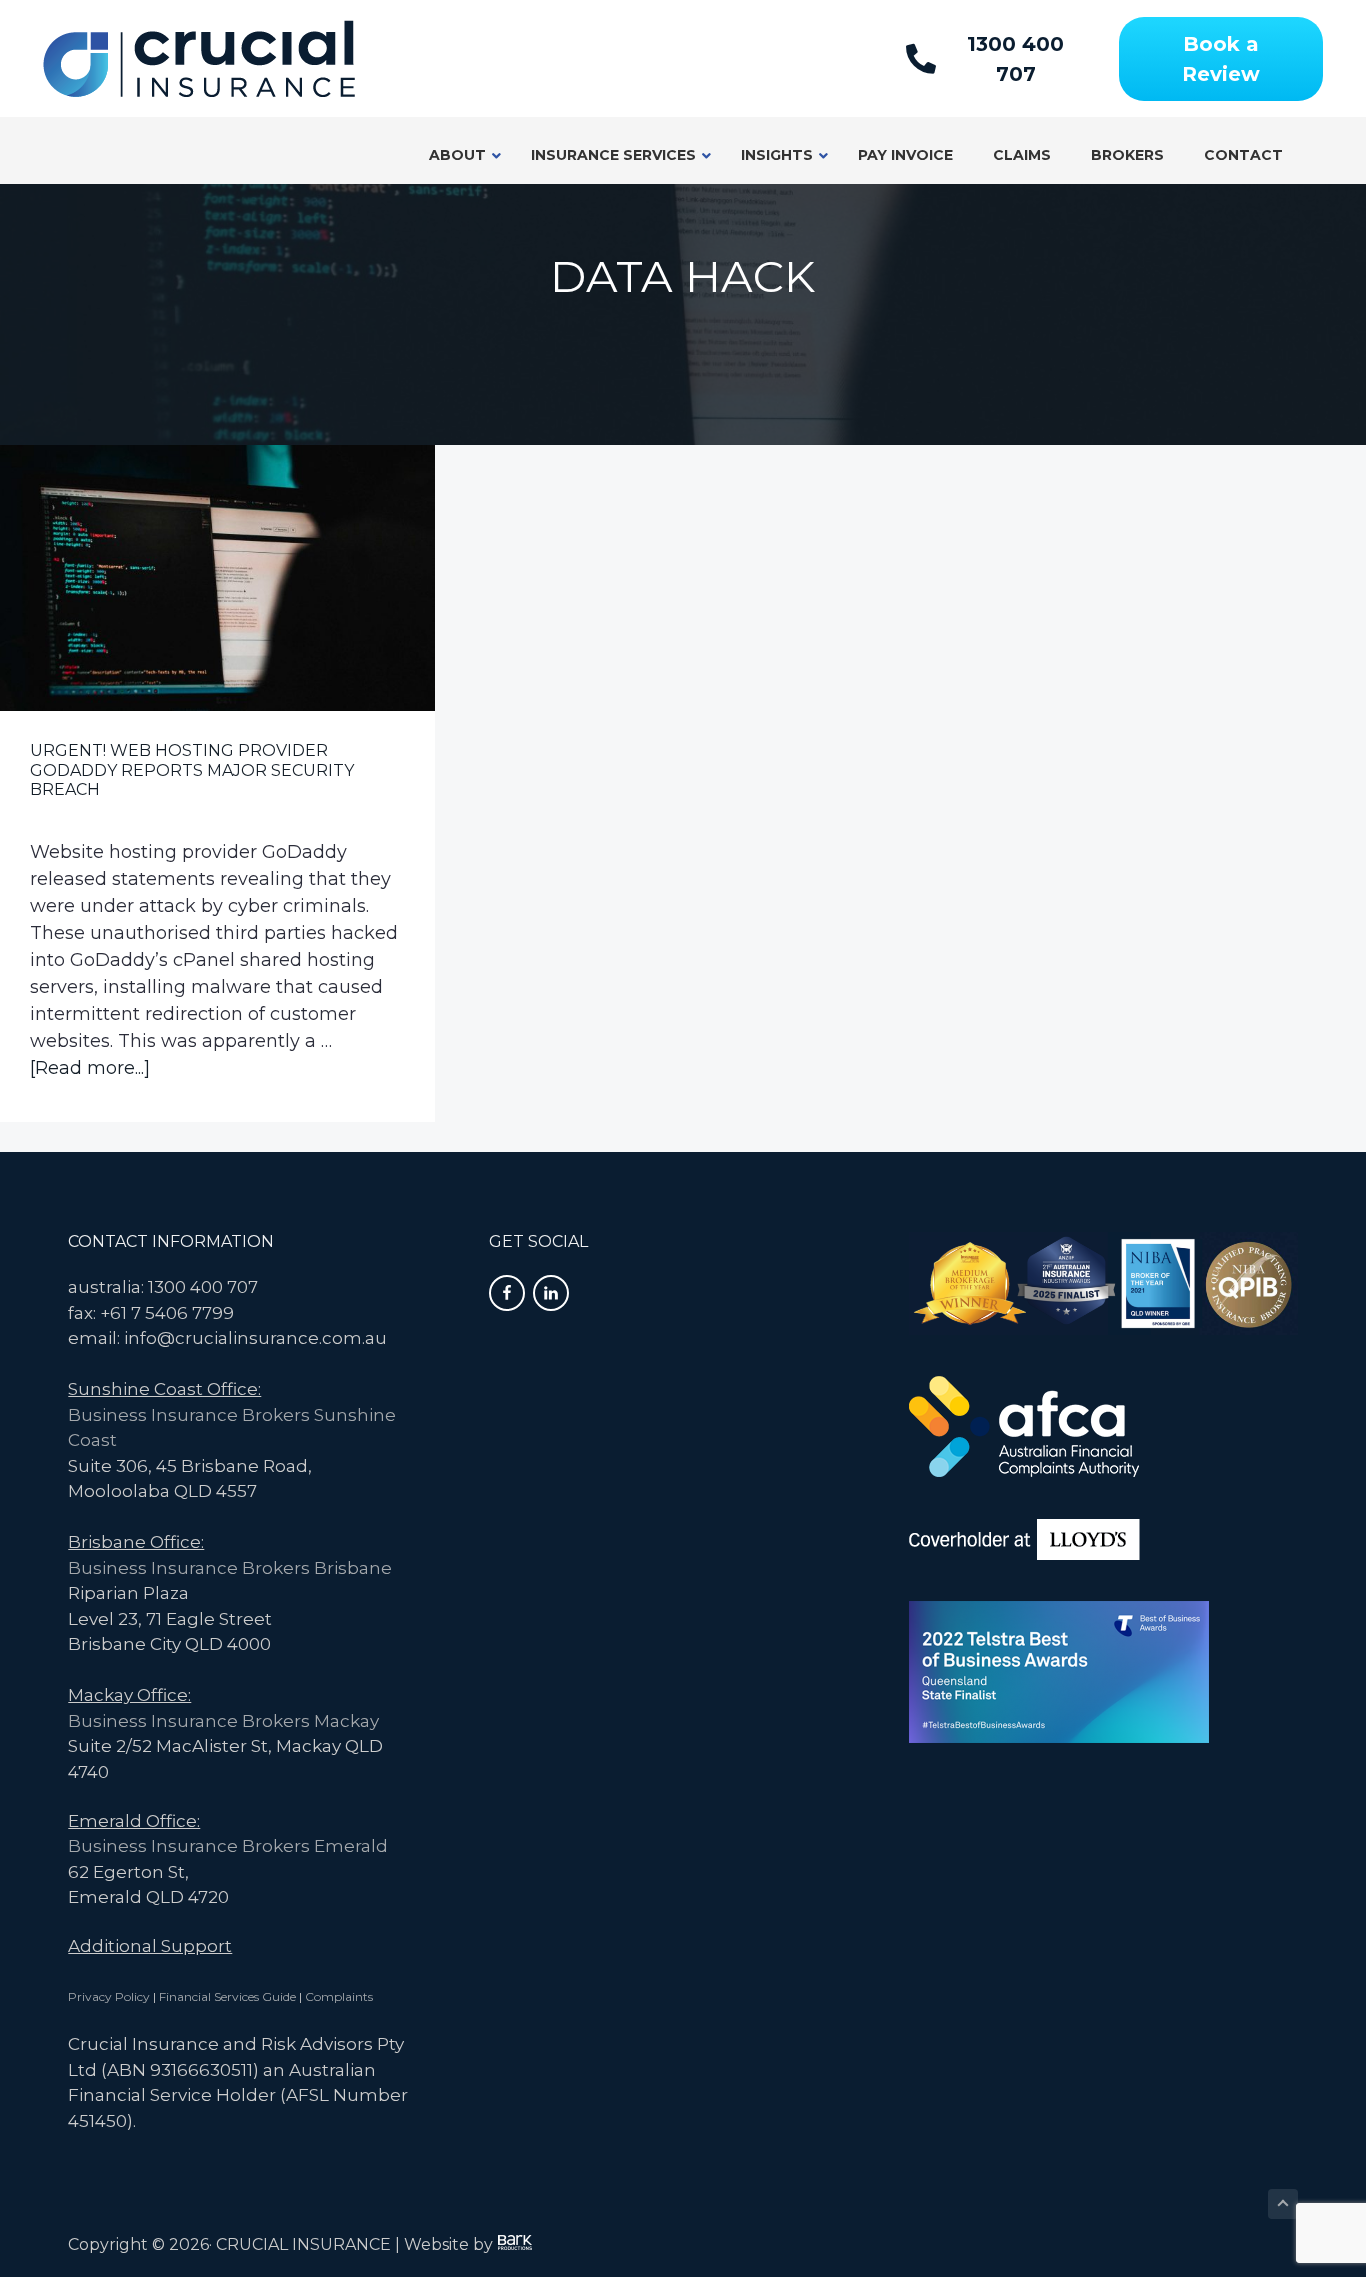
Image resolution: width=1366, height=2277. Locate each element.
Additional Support (150, 1946)
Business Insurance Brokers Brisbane (230, 1568)
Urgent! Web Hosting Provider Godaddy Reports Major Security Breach (192, 769)
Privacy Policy (109, 1996)
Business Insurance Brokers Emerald (228, 1846)
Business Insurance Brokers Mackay (223, 1721)
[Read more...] (90, 1069)
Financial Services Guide (227, 1996)
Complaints (339, 1996)
